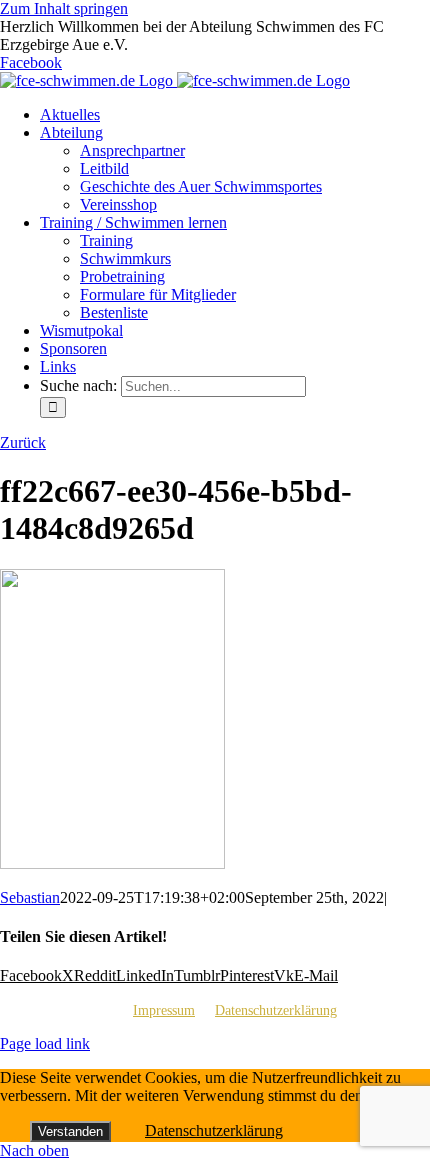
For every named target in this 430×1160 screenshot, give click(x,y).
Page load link (45, 1043)
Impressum (164, 1010)
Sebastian (30, 897)
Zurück (23, 442)
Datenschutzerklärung (276, 1010)
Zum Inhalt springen (64, 8)
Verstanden (70, 1131)
